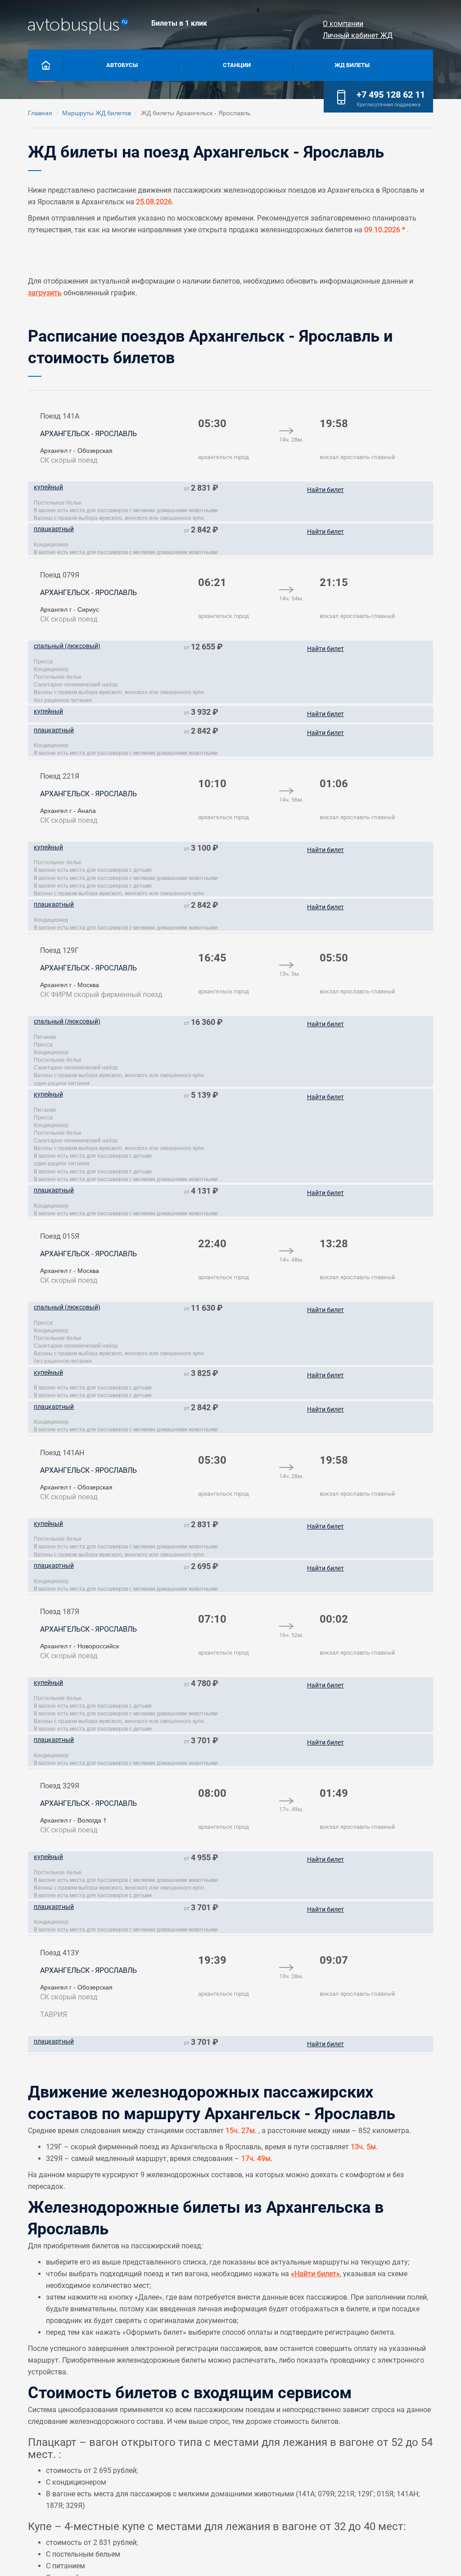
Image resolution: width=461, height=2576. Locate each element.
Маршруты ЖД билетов (97, 113)
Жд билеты (352, 65)
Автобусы (122, 65)
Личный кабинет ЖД (358, 35)
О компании (343, 24)
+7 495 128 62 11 (391, 95)
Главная (40, 113)
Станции (237, 65)
